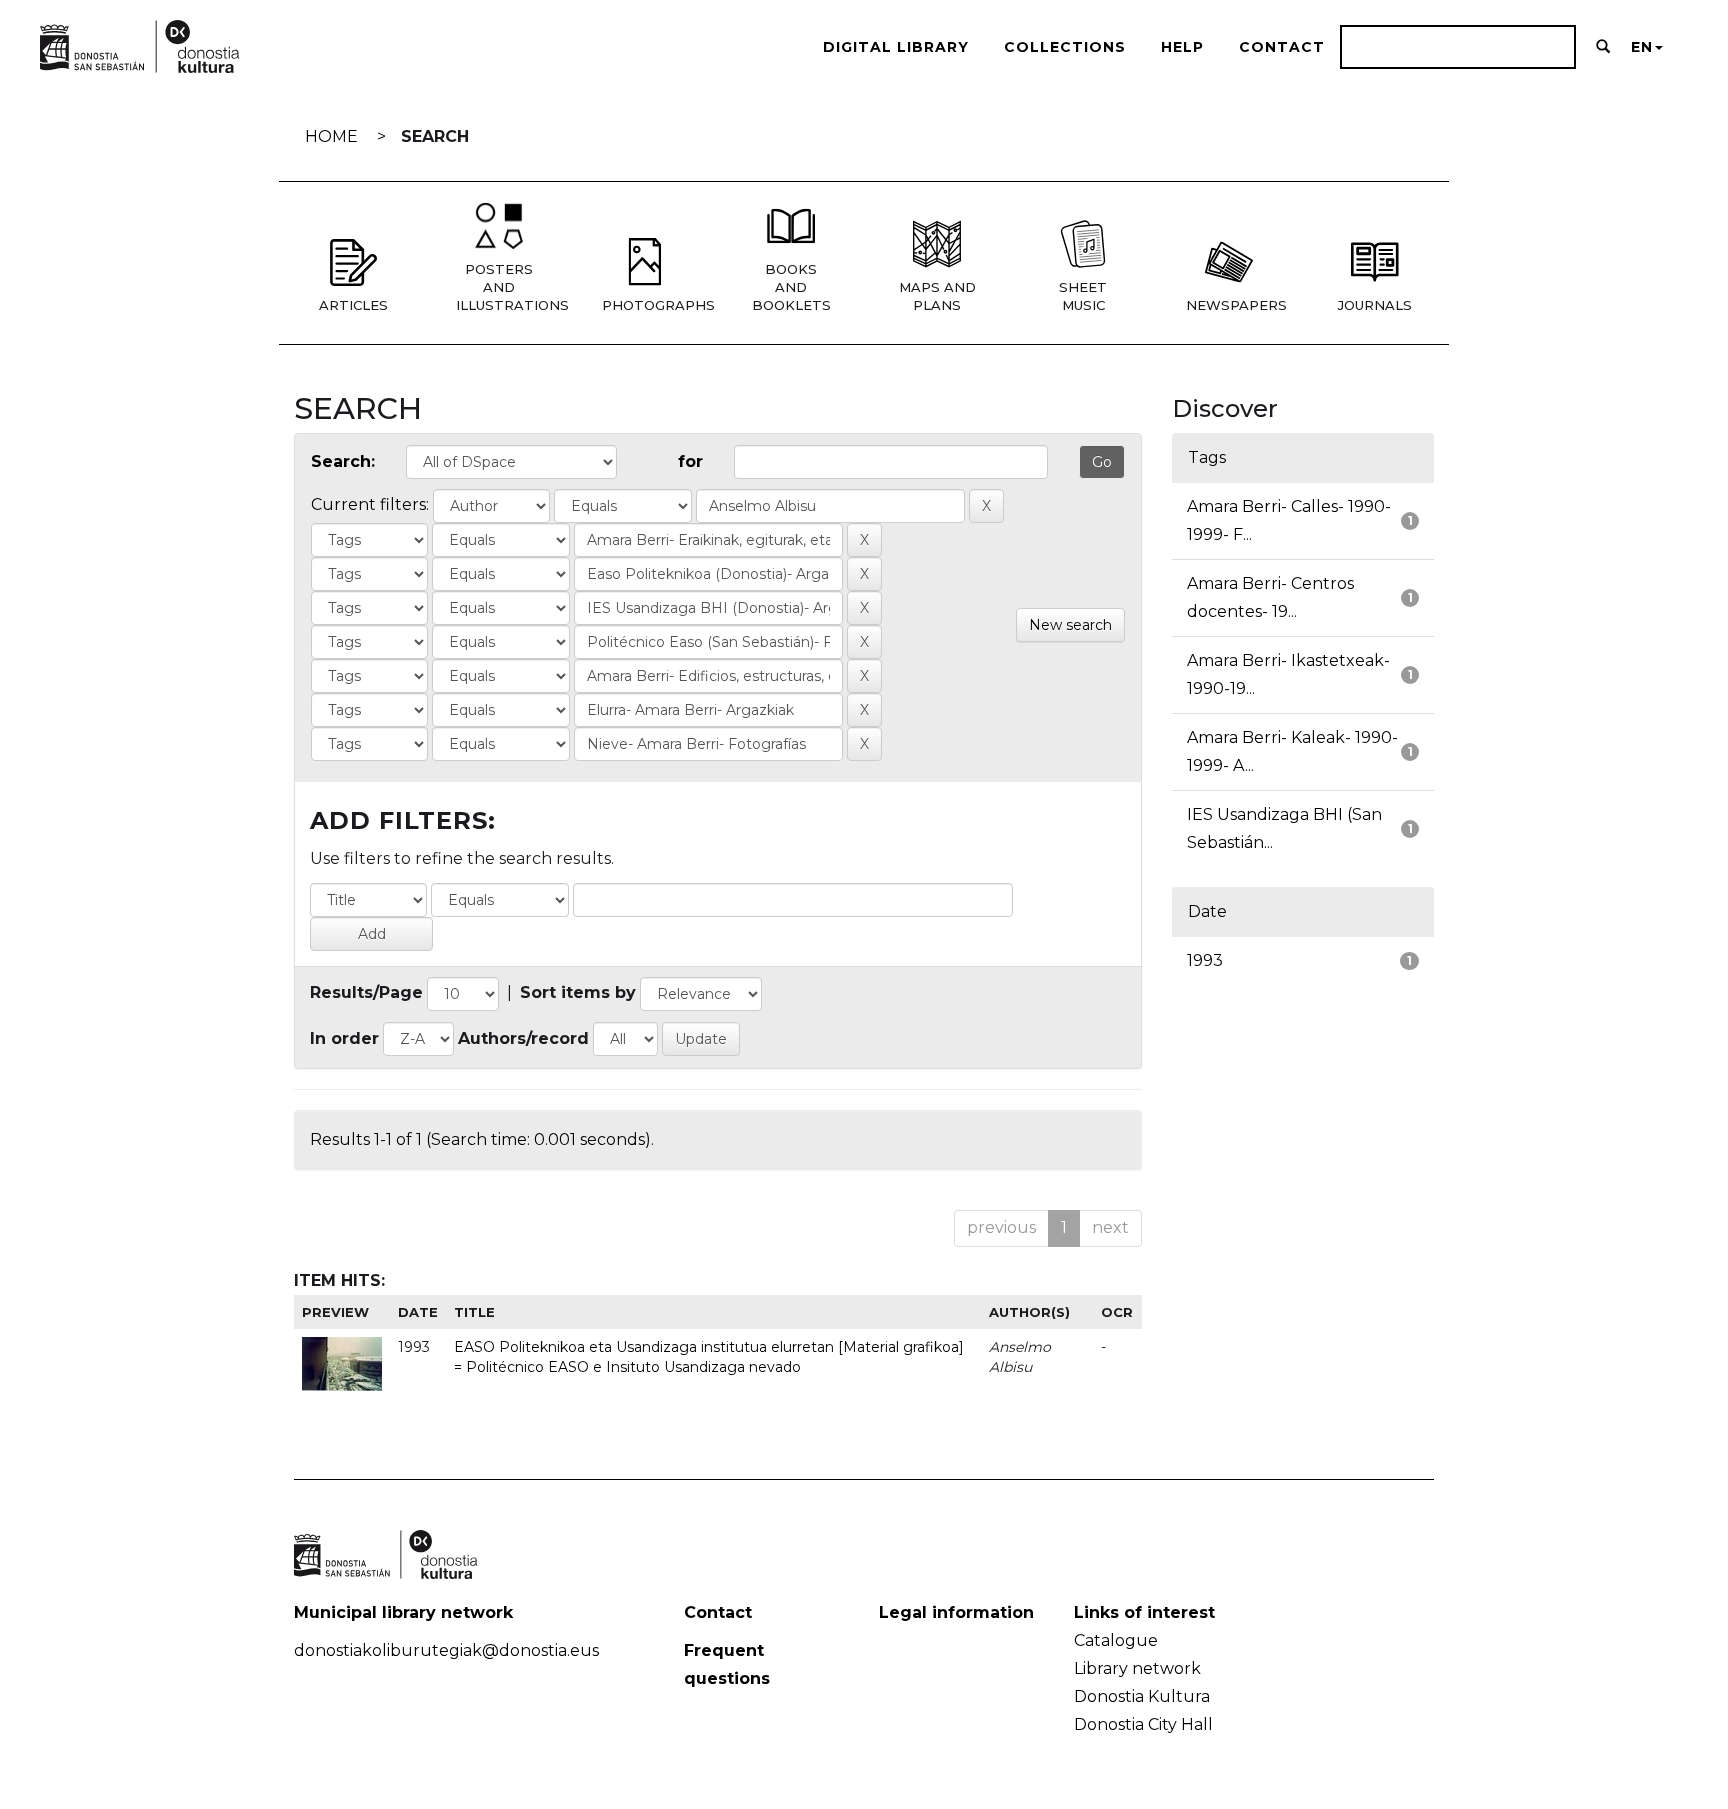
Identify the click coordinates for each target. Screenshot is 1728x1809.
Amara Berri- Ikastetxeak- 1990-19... (1288, 674)
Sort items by (578, 992)
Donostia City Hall (1143, 1724)
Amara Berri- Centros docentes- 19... (1270, 597)
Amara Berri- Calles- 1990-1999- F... (1289, 520)
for (690, 461)
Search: (343, 461)
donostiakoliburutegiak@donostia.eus (446, 1650)
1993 (1205, 960)
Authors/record (523, 1038)
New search (1070, 625)
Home (331, 136)
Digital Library (896, 47)
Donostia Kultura (1142, 1696)
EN (1642, 47)
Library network (1137, 1668)
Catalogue (1116, 1640)
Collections (1065, 47)
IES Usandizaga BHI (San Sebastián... (1284, 828)
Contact (1282, 47)
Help (1182, 47)
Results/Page (366, 992)
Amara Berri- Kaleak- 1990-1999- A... (1292, 751)
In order (344, 1038)
